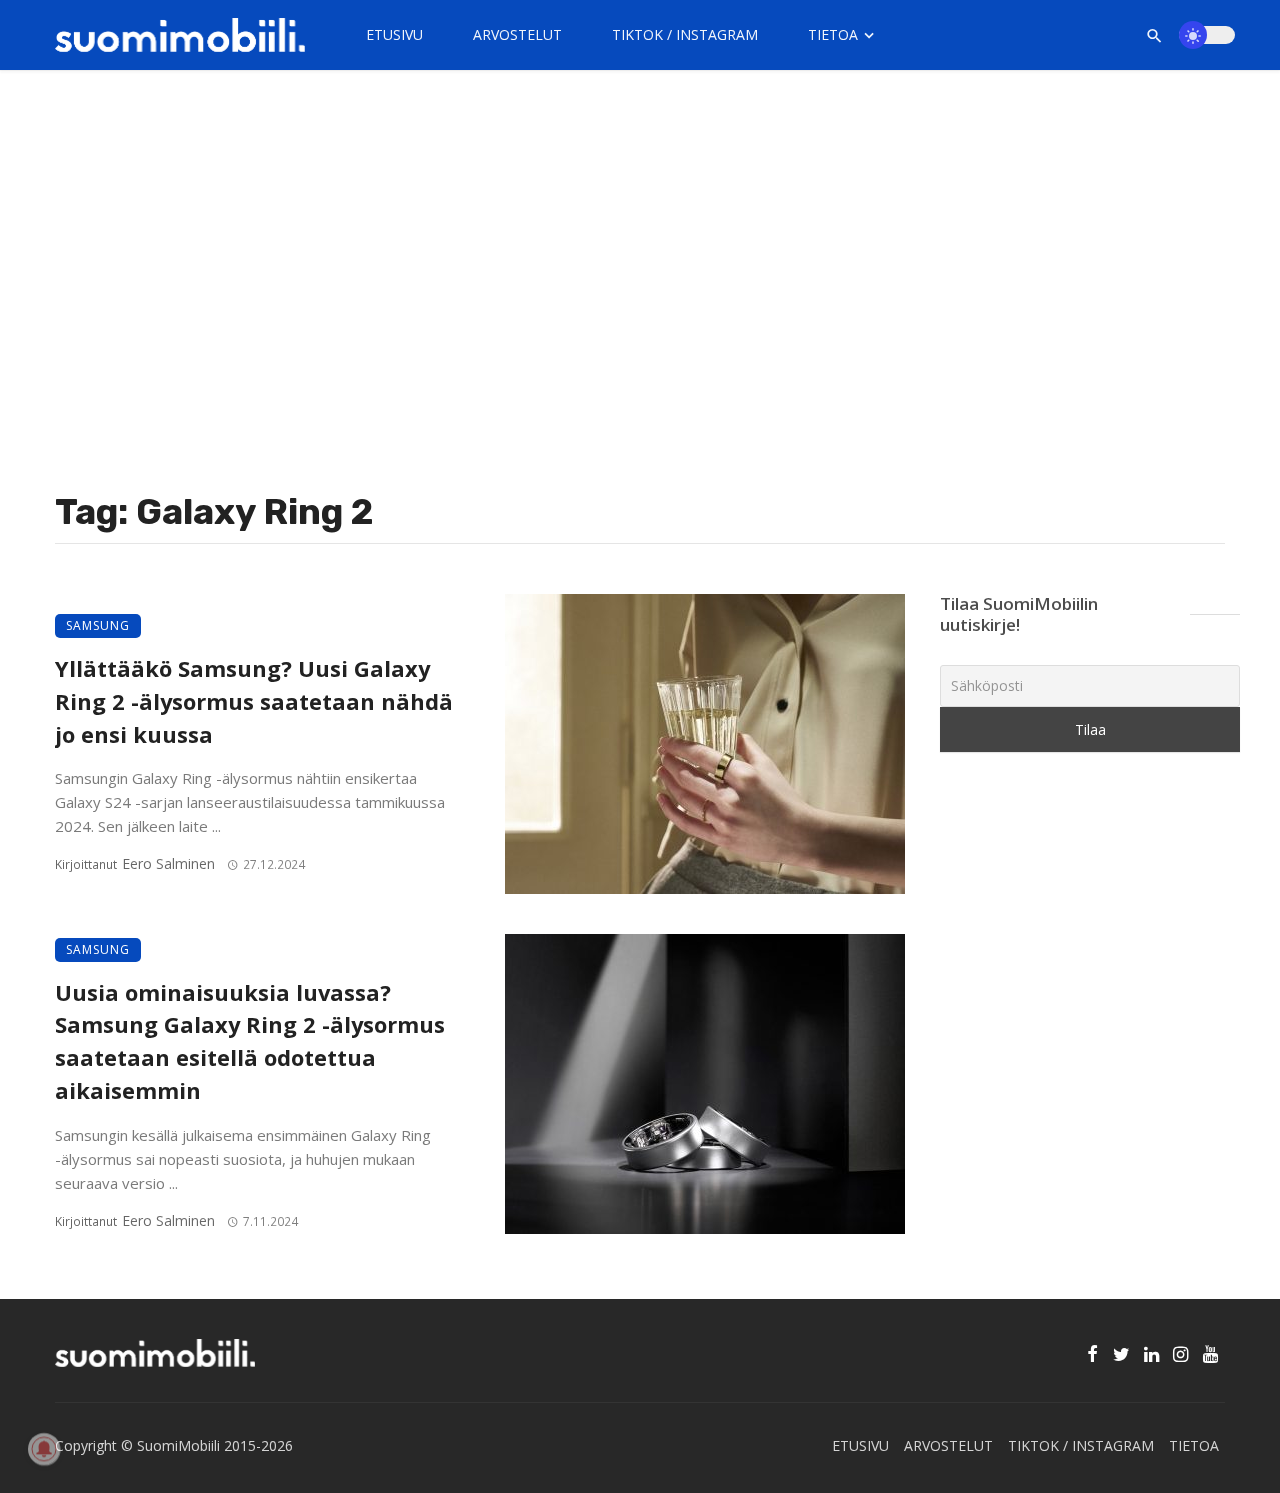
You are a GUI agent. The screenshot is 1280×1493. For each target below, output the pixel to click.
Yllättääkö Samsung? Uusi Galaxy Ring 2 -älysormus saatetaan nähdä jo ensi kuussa (254, 701)
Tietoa (833, 34)
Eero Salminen (168, 863)
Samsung (98, 625)
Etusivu (394, 34)
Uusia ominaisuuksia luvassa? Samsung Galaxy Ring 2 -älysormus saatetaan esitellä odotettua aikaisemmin (250, 1041)
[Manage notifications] (44, 1449)
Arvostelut (517, 34)
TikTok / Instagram (685, 34)
